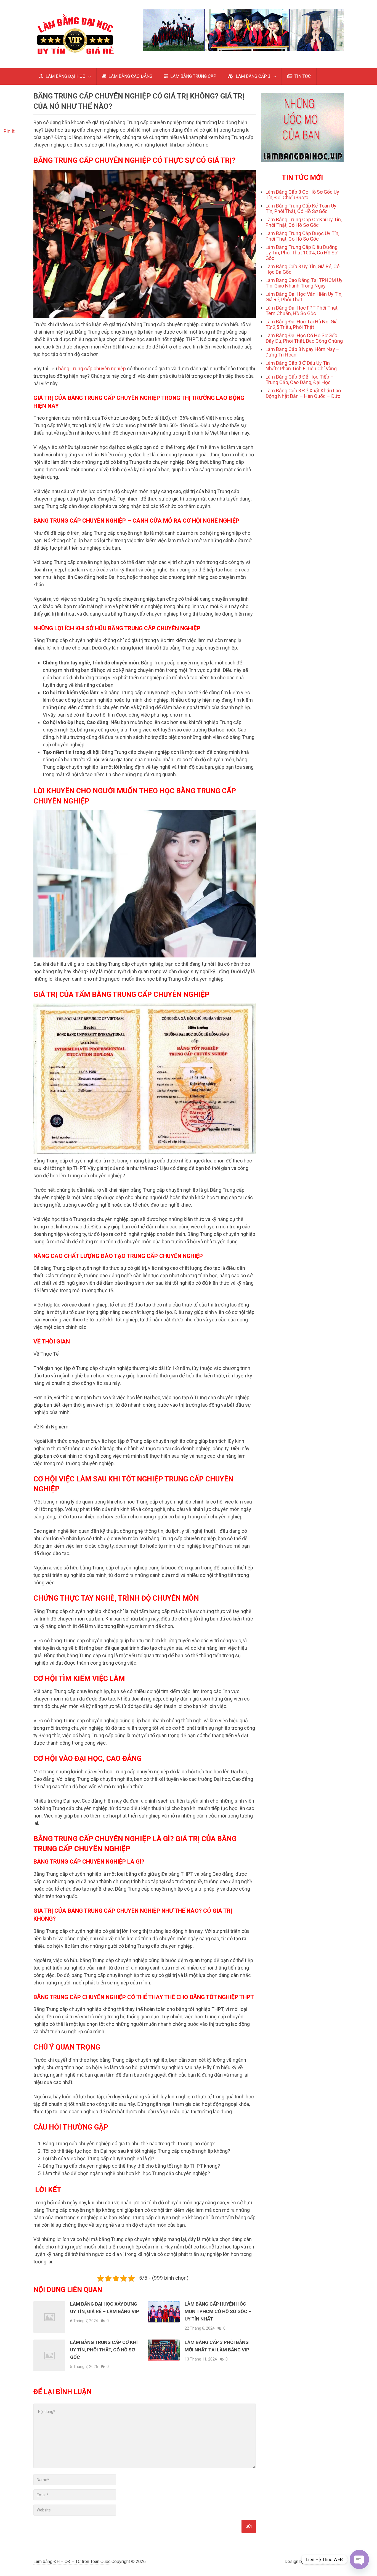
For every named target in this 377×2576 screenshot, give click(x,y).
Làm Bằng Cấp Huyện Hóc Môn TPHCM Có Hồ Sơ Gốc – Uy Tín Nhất (218, 2311)
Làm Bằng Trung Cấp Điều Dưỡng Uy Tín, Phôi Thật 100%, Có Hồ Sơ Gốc (302, 253)
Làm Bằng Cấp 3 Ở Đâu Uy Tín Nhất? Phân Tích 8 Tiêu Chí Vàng (301, 366)
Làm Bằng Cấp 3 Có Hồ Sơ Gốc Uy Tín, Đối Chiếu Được (302, 195)
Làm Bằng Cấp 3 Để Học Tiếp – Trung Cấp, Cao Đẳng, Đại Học (300, 380)
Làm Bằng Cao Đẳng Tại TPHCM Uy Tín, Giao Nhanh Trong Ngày (304, 283)
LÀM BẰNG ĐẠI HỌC (65, 76)
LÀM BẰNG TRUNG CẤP (193, 76)
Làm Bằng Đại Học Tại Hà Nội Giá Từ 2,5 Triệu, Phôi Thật (302, 324)
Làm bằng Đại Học (323, 2562)
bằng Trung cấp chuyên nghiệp (92, 368)
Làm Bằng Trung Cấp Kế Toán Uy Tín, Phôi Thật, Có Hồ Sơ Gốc (301, 208)
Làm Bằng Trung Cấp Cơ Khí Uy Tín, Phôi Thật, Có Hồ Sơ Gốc (104, 2350)
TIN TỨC (302, 76)
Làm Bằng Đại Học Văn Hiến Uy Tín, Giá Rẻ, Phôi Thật (304, 297)
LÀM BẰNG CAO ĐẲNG (130, 76)
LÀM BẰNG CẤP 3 (253, 76)
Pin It (9, 131)
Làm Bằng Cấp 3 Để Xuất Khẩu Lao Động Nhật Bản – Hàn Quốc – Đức (303, 393)
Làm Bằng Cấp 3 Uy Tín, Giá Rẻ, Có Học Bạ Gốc (302, 269)
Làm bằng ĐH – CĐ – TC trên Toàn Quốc (72, 2562)
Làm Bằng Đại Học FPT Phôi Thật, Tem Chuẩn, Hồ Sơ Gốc (302, 311)
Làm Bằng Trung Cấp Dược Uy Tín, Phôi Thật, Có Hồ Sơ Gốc (302, 236)
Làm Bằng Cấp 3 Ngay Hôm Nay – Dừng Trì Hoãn (302, 352)
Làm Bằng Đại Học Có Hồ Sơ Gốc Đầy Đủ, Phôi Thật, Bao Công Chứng (304, 338)
